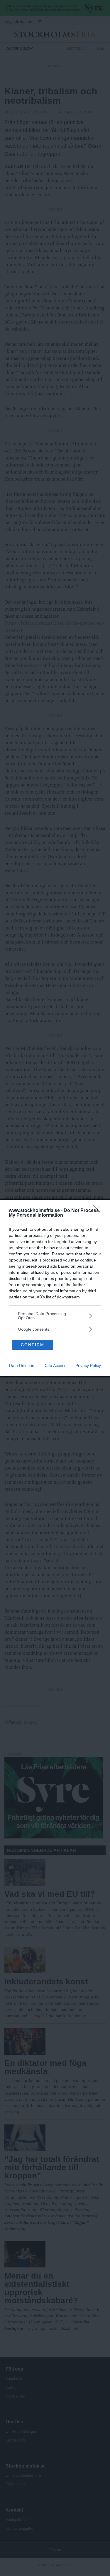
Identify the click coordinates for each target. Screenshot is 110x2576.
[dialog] (55, 1288)
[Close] (99, 1211)
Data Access (55, 1366)
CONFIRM (33, 1345)
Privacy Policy (88, 1366)
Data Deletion (22, 1366)
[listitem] (55, 1316)
